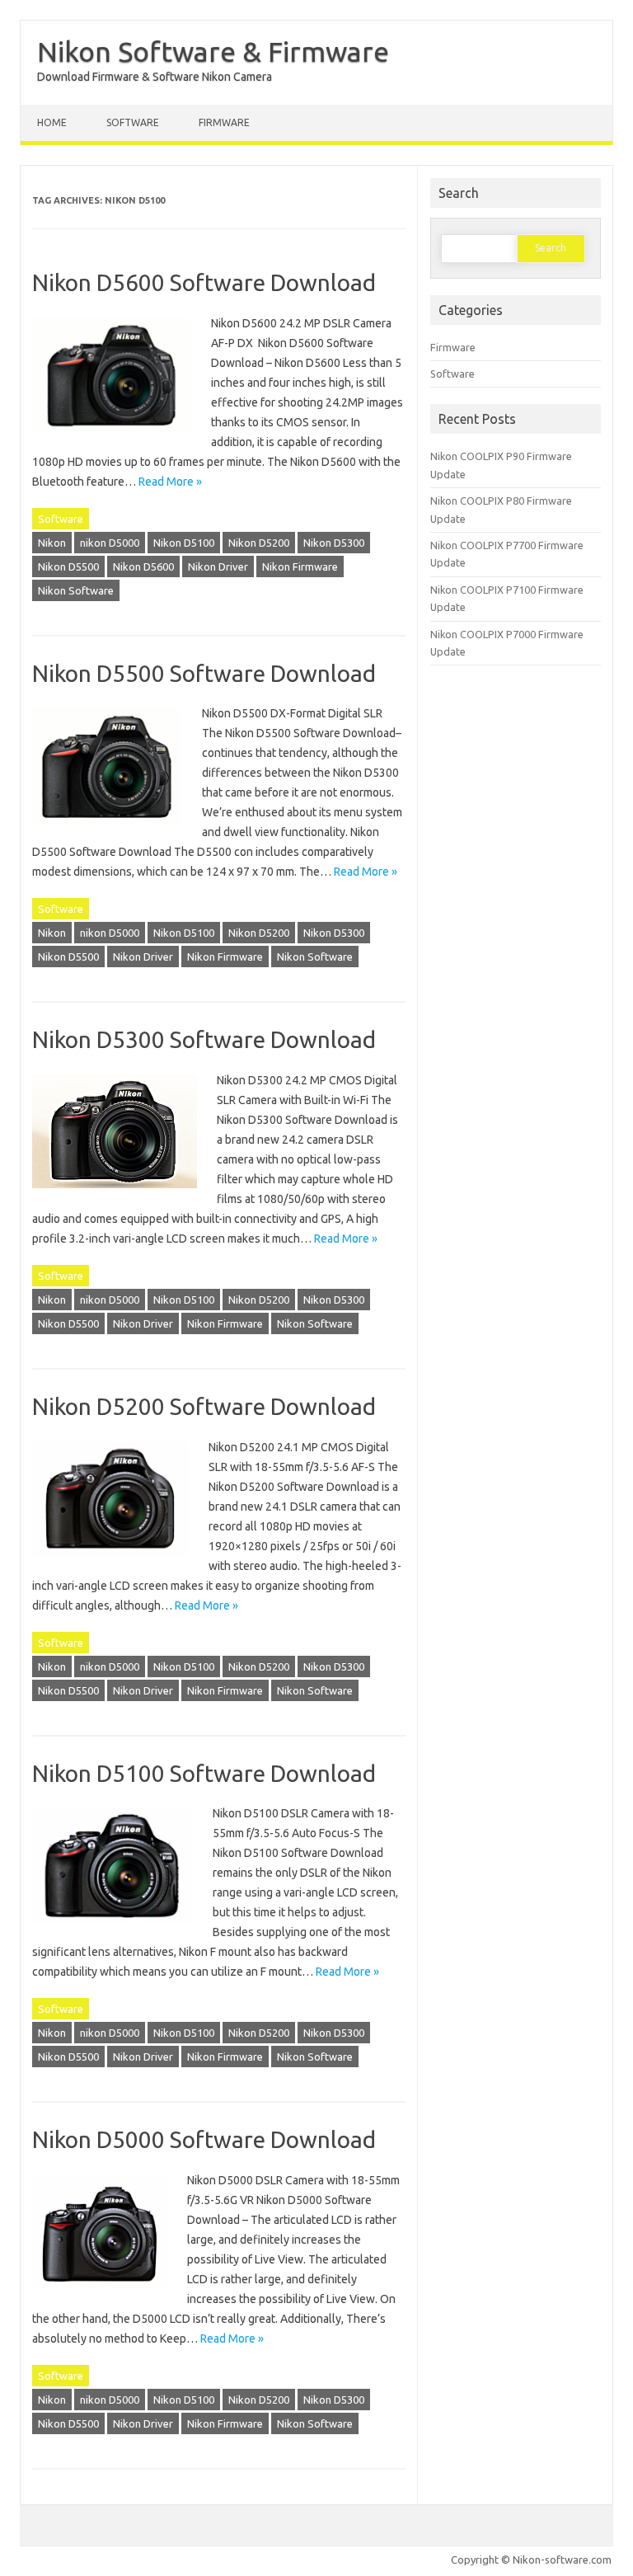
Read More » (170, 482)
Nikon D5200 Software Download (204, 1406)
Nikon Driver (218, 566)
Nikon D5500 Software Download (204, 673)
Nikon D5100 (184, 543)
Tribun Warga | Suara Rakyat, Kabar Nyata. (14, 2574)
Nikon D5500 (68, 566)
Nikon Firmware (300, 566)
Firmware (224, 122)
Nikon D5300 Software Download (204, 1039)
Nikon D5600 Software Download (204, 282)
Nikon (52, 543)
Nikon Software (76, 590)
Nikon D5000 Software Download (204, 2139)
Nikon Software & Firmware (213, 51)
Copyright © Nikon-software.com (531, 2560)
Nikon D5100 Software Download (204, 1773)
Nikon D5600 (143, 566)
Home (52, 122)
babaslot (3, 2574)
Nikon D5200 (259, 543)
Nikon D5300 (334, 543)
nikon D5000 (110, 543)
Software (133, 122)
